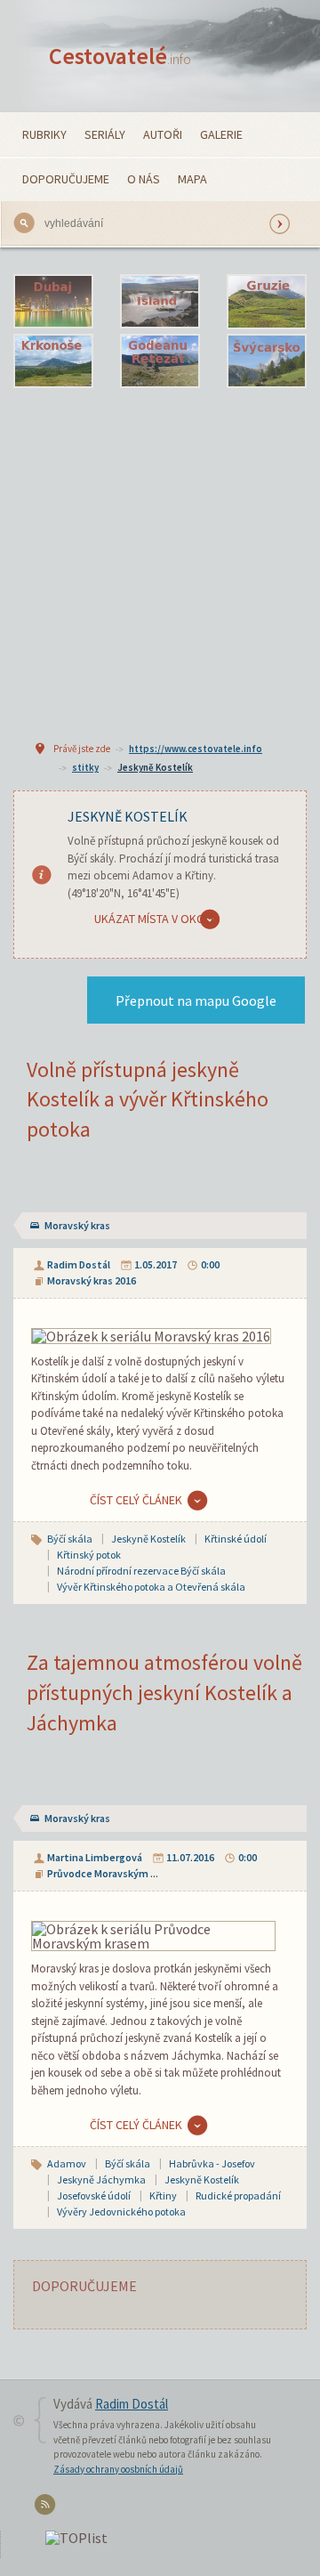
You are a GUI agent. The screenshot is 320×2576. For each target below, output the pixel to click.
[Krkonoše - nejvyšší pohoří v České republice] (53, 361)
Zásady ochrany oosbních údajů (118, 2469)
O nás (144, 179)
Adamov (67, 2163)
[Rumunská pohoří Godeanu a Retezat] (160, 361)
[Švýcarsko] (267, 361)
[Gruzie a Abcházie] (267, 302)
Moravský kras (77, 1225)
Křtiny (163, 2195)
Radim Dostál (79, 1264)
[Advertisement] (160, 562)
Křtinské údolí (236, 1539)
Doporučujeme (66, 179)
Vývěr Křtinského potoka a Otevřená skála (151, 1587)
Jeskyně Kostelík (155, 767)
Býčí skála (70, 1539)
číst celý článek (136, 1500)
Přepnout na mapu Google (196, 1000)
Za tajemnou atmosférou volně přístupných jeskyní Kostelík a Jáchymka (164, 1692)
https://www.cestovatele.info (196, 749)
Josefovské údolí (94, 2195)
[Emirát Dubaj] (53, 302)
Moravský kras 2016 (92, 1280)
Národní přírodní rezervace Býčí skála (141, 1571)
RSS (48, 2508)
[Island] (160, 302)
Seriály (105, 134)
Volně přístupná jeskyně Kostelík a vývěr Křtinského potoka (148, 1099)
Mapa (192, 179)
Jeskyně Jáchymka (101, 2179)
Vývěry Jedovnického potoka (121, 2211)
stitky (85, 767)
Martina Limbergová (95, 1857)
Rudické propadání (238, 2195)
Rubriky (44, 134)
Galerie (221, 134)
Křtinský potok (89, 1555)
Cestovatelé (120, 56)
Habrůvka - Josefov (212, 2163)
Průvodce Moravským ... (103, 1873)
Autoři (163, 134)
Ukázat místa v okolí (154, 919)
